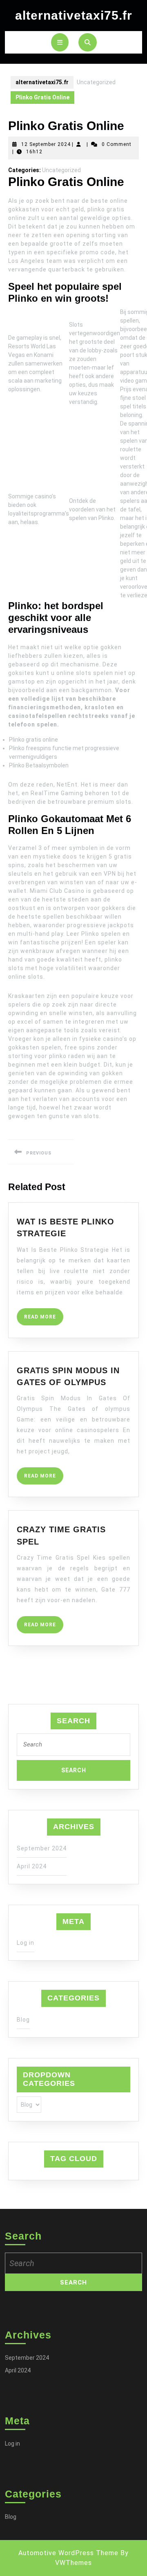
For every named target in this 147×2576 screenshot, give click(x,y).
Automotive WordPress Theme (68, 2553)
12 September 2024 (46, 144)
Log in (26, 1943)
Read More (44, 1319)
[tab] (60, 42)
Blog (23, 2020)
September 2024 (42, 1848)
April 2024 (32, 1866)
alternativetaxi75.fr (74, 15)
